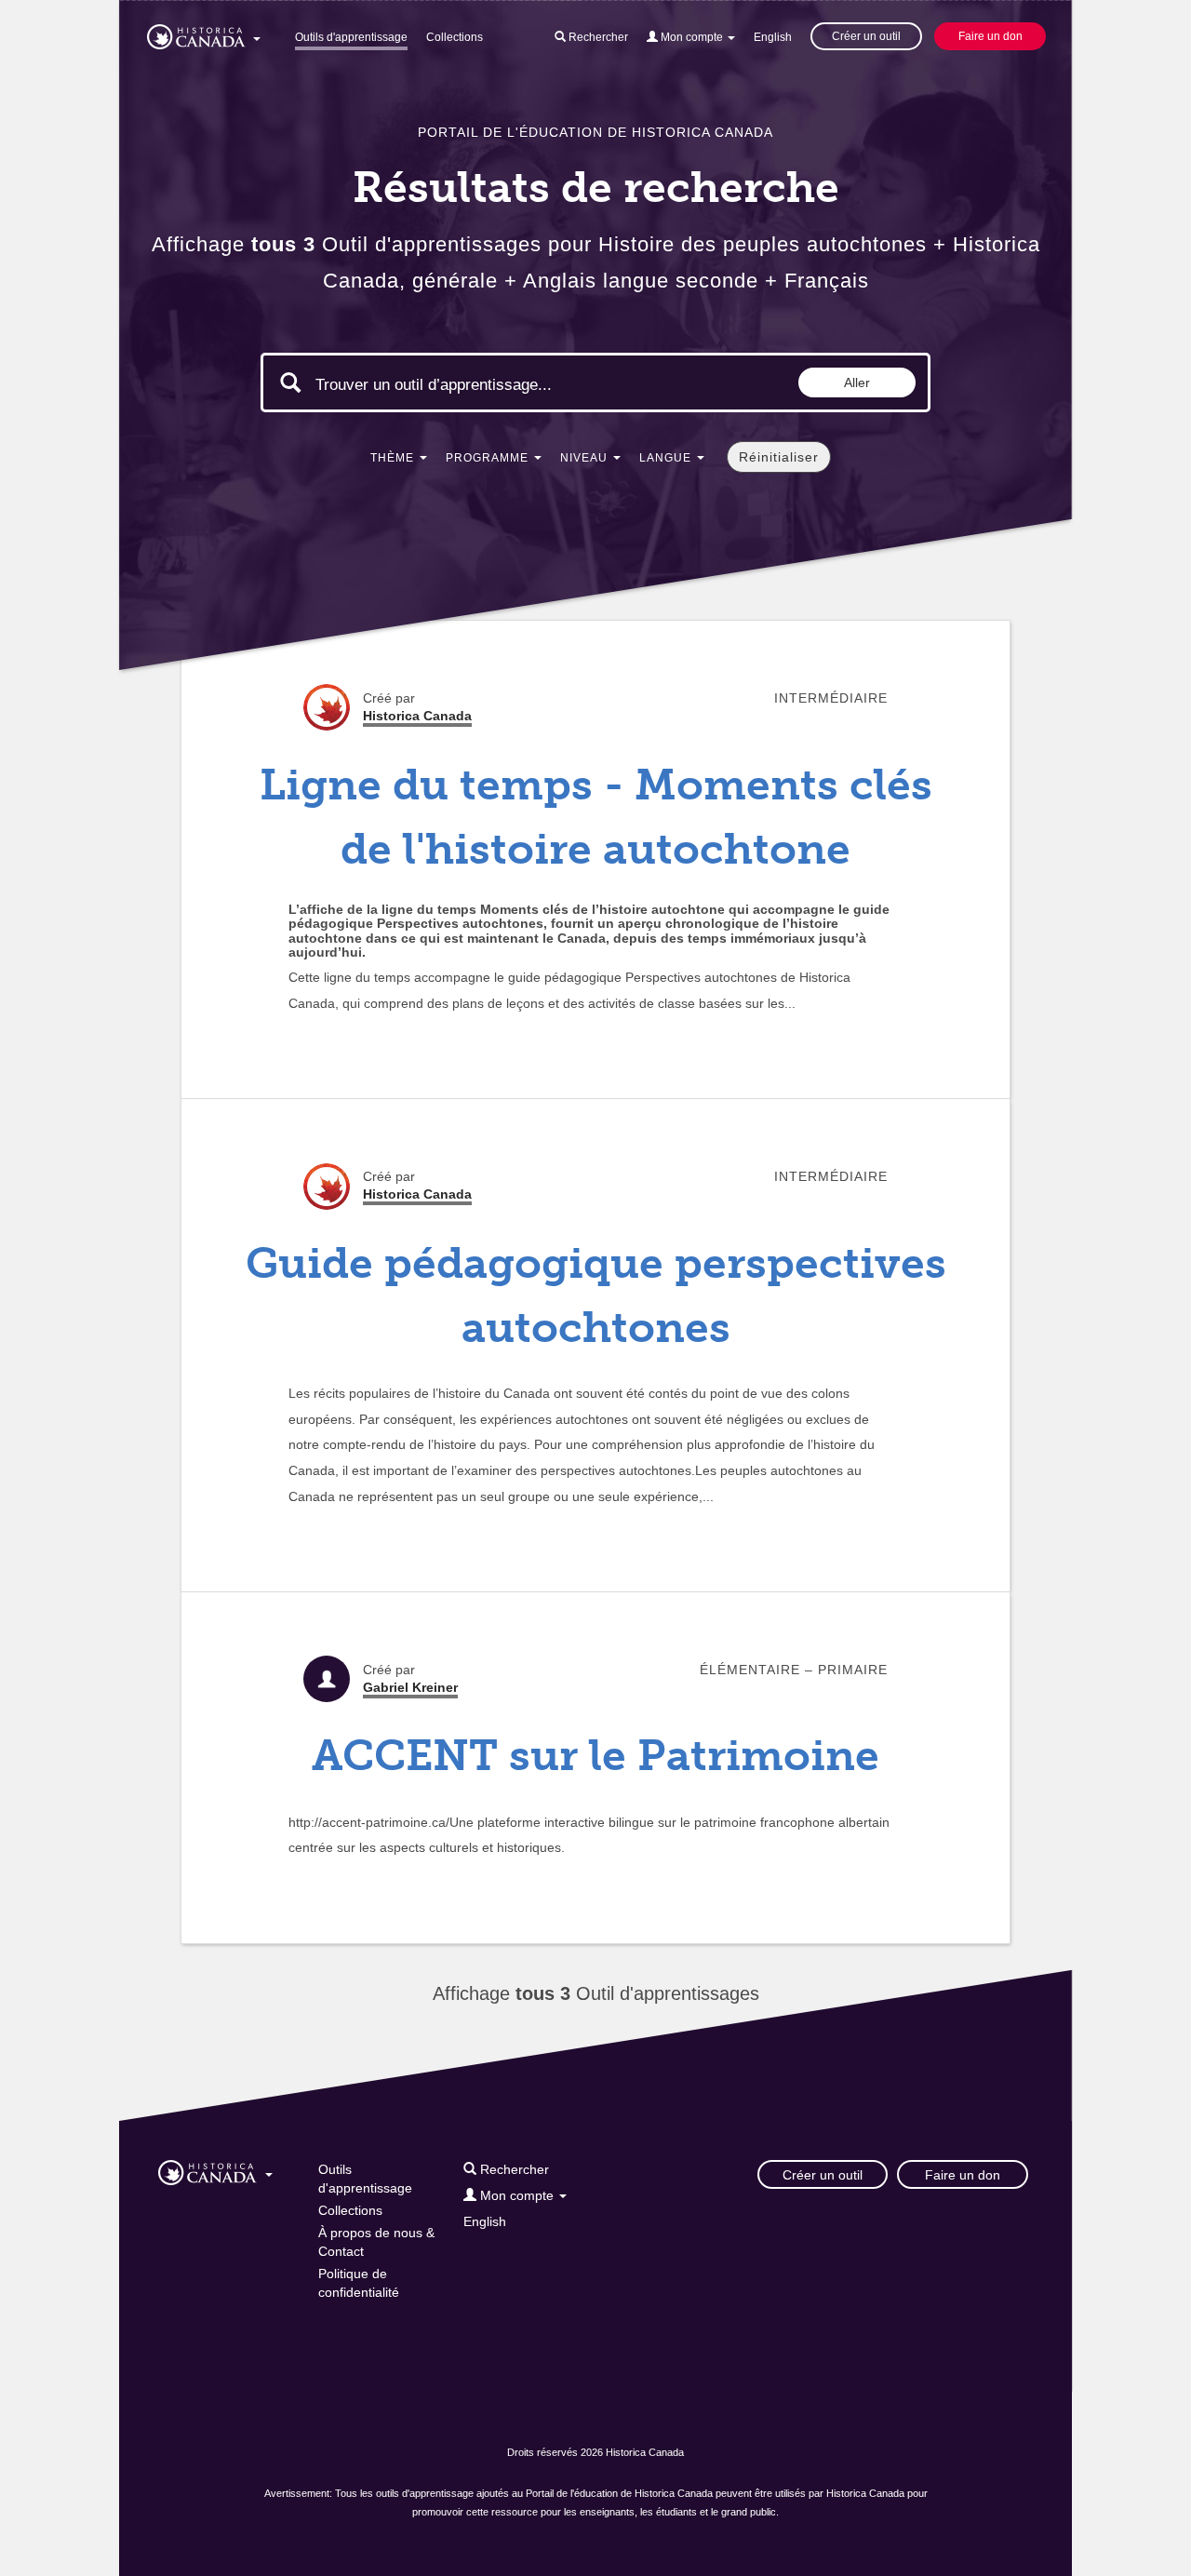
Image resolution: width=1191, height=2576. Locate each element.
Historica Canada (417, 716)
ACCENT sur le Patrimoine (595, 1756)
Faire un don (990, 36)
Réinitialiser (779, 457)
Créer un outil (866, 36)
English (773, 37)
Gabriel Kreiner (410, 1687)
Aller (857, 382)
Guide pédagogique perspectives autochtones (596, 1295)
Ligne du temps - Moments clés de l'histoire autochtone (596, 817)
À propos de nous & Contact (376, 2242)
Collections (455, 37)
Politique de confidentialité (359, 2283)
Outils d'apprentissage (351, 37)
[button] (204, 34)
